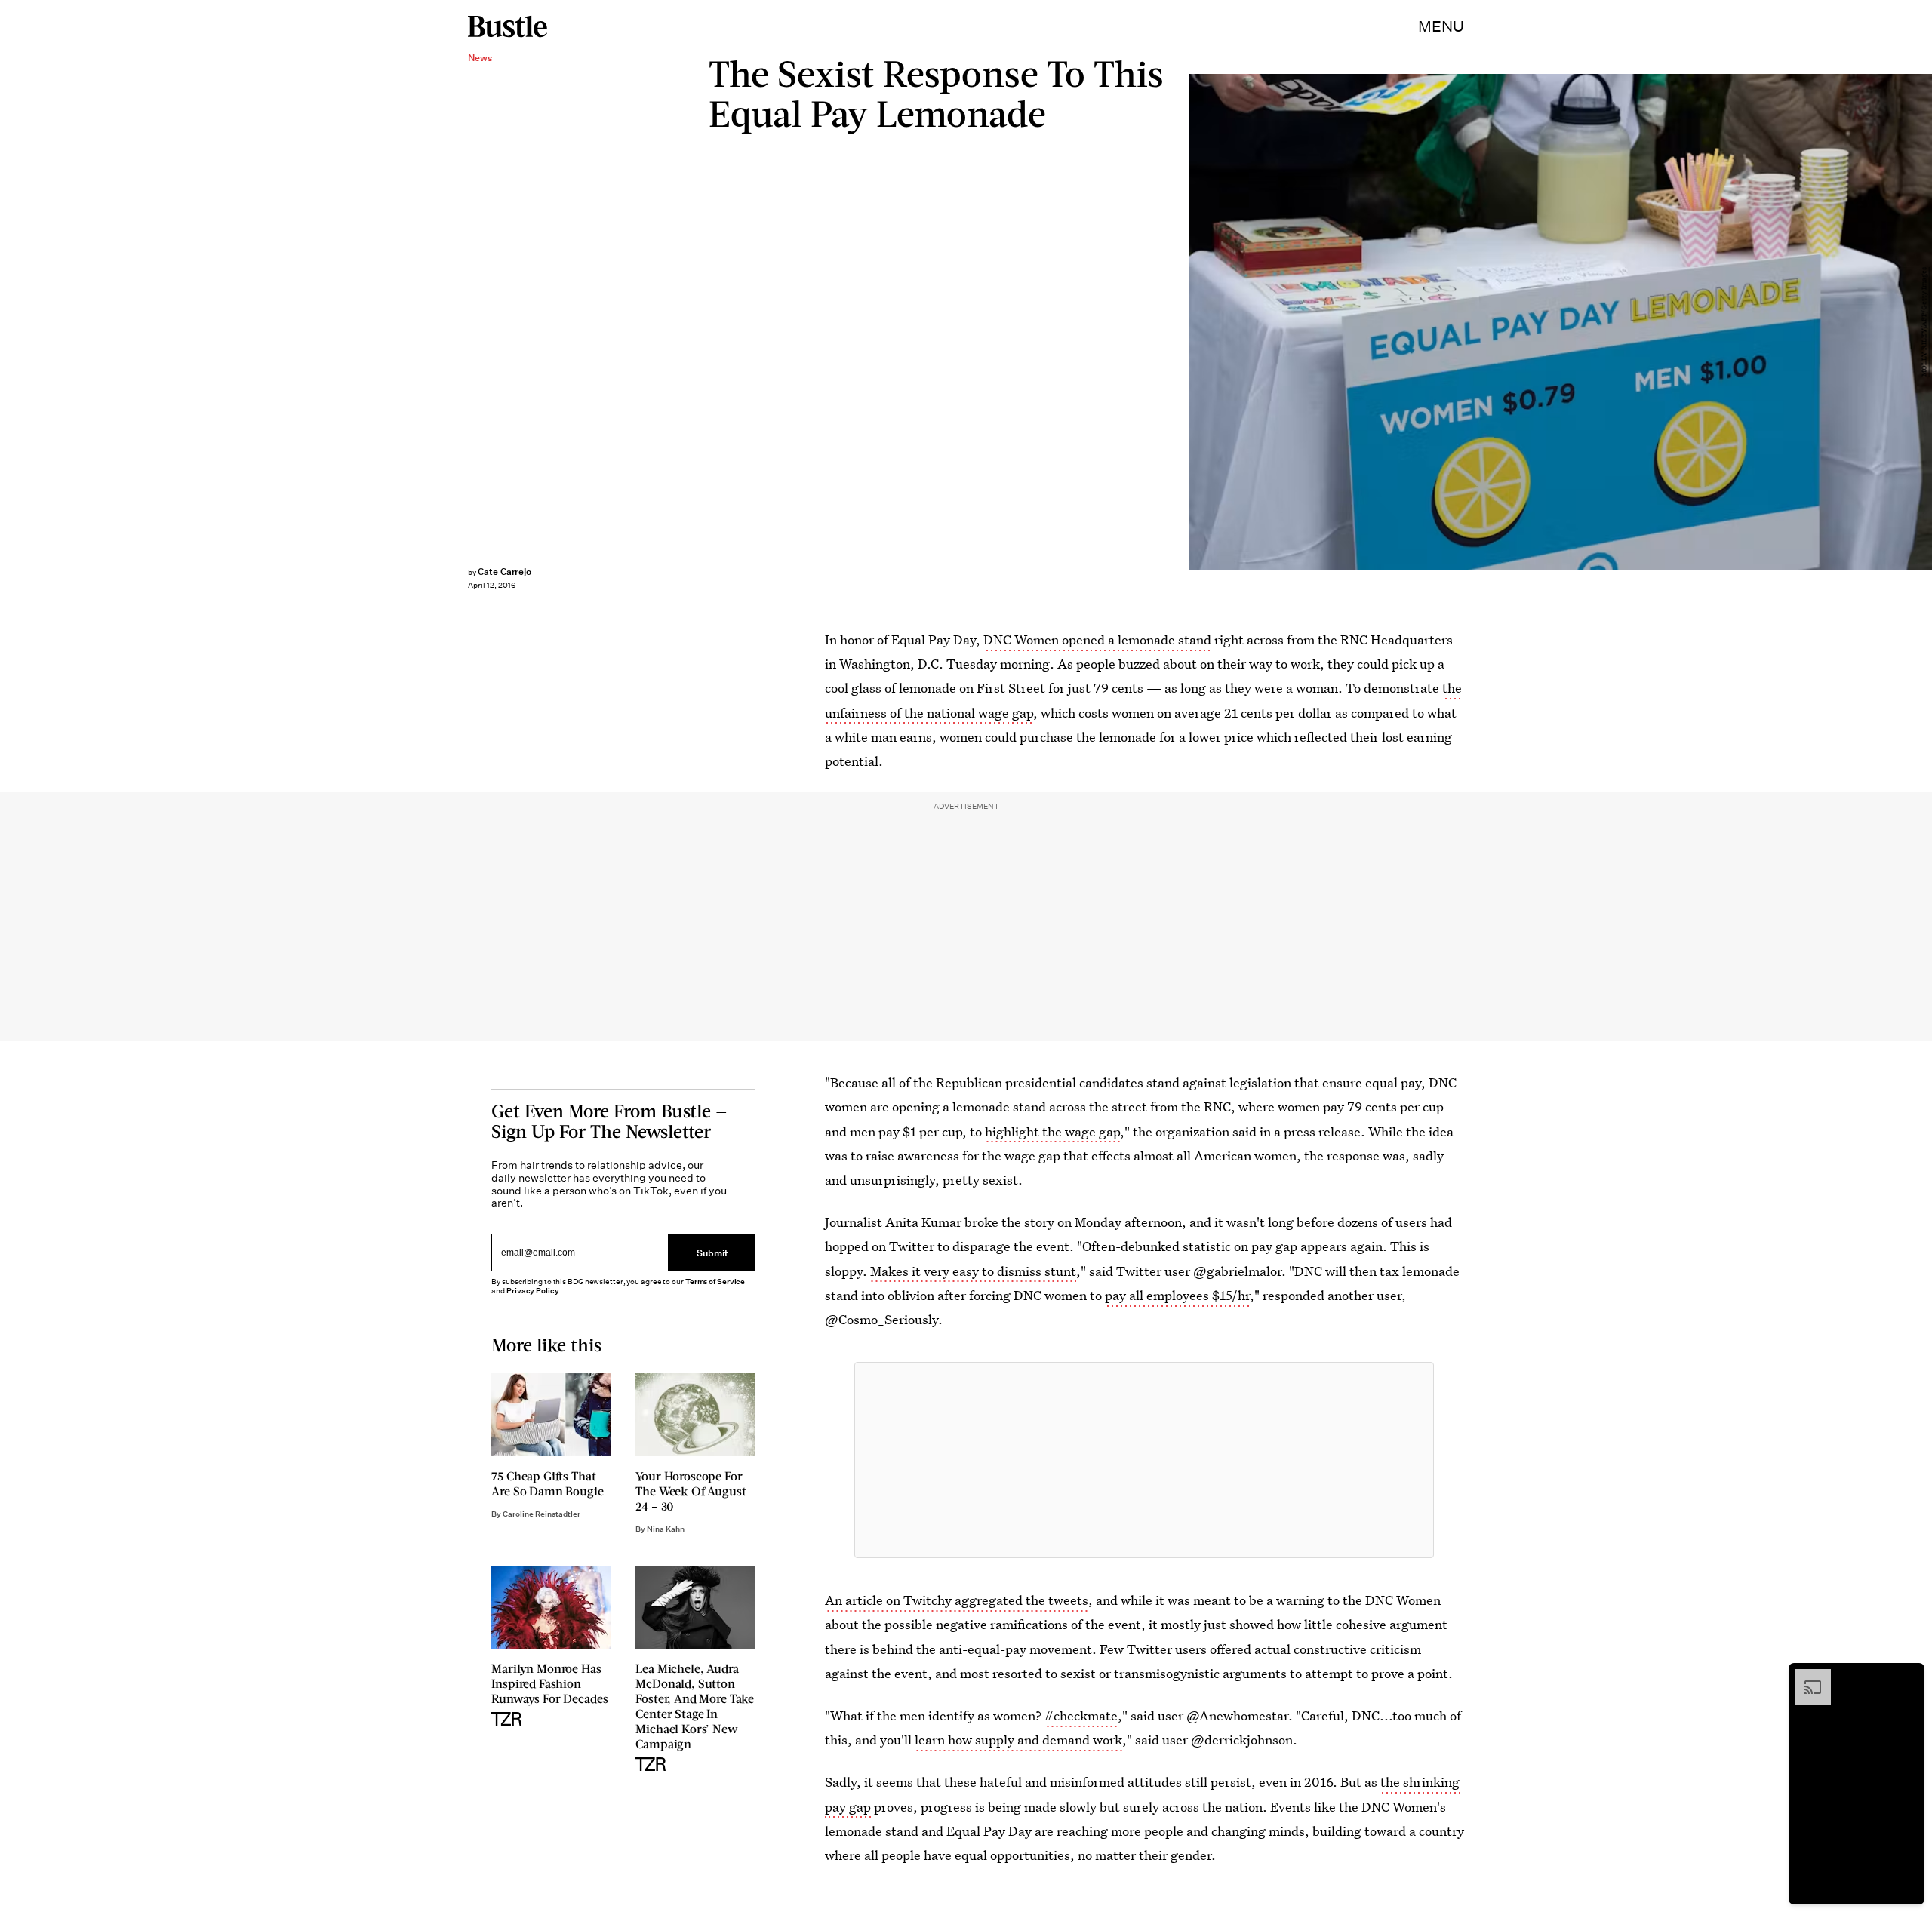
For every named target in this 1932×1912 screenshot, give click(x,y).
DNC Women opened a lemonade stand (1097, 639)
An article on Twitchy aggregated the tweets (957, 1600)
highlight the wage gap (1052, 1131)
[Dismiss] (1908, 1677)
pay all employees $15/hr (1177, 1295)
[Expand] (1805, 1677)
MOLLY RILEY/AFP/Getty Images (1924, 323)
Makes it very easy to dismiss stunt (973, 1271)
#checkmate (1081, 1715)
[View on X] (1144, 1460)
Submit (712, 1253)
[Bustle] (508, 26)
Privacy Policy (533, 1291)
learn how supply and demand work (1018, 1740)
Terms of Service (715, 1282)
